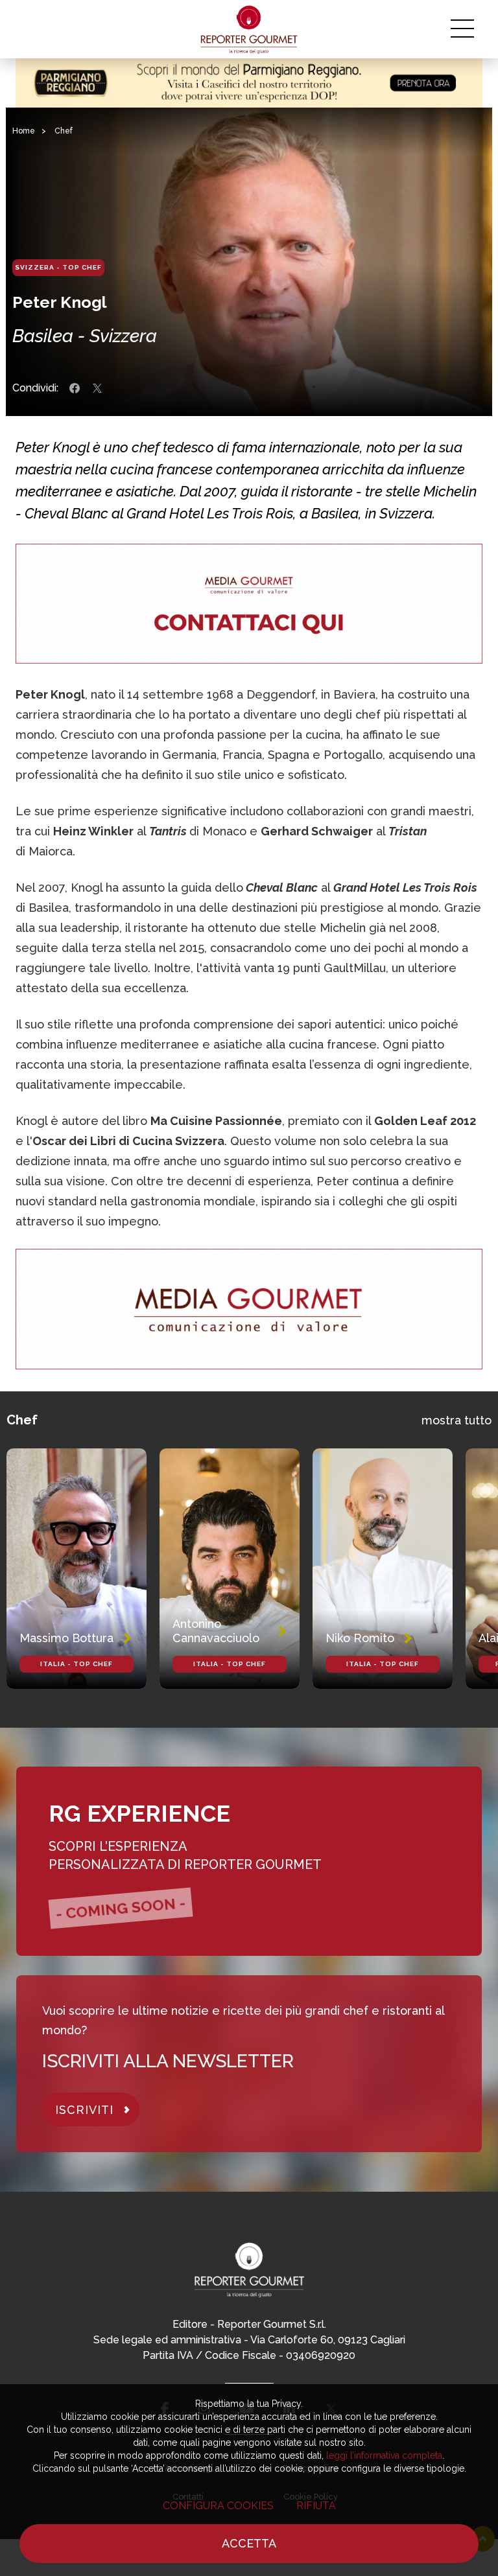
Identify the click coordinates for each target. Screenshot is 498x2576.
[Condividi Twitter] (97, 388)
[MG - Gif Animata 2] (249, 604)
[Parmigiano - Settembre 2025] (249, 83)
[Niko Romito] (383, 1569)
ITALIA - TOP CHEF (77, 1664)
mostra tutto (456, 1420)
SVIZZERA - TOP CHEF (58, 267)
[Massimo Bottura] (77, 1569)
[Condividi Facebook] (75, 388)
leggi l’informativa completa (384, 2455)
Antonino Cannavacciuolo (216, 1631)
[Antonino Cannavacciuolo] (230, 1569)
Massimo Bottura (66, 1638)
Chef (64, 131)
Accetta (249, 2543)
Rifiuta (316, 2506)
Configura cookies (218, 2506)
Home (24, 131)
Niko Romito (360, 1638)
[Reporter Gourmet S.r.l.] (249, 29)
